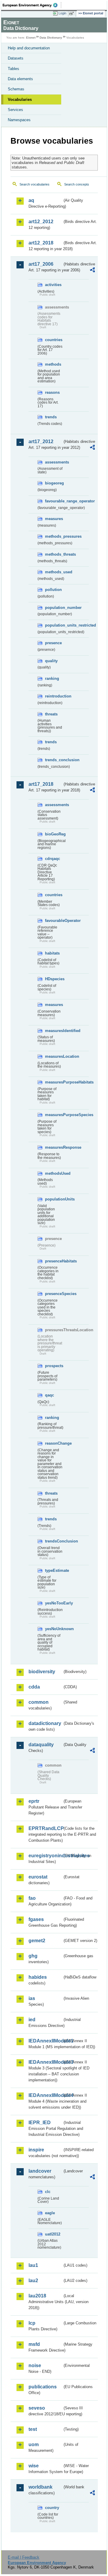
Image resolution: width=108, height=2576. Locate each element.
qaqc (49, 1395)
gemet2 (37, 1941)
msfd (34, 2344)
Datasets (16, 58)
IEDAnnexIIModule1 (45, 2041)
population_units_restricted (54, 625)
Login (62, 13)
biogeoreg (54, 483)
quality (51, 661)
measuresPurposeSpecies (54, 1115)
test (33, 2429)
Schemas (16, 89)
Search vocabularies (34, 184)
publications (43, 2387)
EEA (32, 5)
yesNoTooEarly (54, 1603)
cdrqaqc (52, 859)
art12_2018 (41, 243)
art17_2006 (41, 264)
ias (32, 1998)
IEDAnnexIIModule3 (45, 2062)
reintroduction (54, 696)
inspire (36, 2150)
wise (34, 2466)
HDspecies (54, 979)
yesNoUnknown (54, 1629)
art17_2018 (41, 784)
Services (15, 110)
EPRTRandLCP (45, 1828)
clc (48, 2192)
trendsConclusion (54, 1541)
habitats (52, 953)
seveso (37, 2408)
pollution (53, 590)
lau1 (33, 2265)
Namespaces (19, 120)
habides (38, 1977)
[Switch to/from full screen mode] (73, 13)
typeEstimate (54, 1570)
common (39, 1702)
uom (34, 2444)
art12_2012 (41, 222)
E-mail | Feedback (24, 2557)
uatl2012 (53, 2234)
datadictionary (45, 1723)
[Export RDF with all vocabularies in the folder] (92, 271)
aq (31, 200)
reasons (52, 392)
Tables (13, 69)
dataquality (41, 1745)
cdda (34, 1687)
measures (54, 519)
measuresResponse (54, 1147)
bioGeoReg (54, 834)
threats (51, 714)
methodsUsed (54, 1173)
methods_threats (54, 554)
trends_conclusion (54, 760)
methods (53, 364)
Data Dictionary (51, 38)
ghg (33, 1956)
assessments (54, 462)
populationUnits (54, 1199)
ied (32, 2020)
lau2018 (37, 2296)
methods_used (54, 572)
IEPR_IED (40, 2123)
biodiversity (42, 1672)
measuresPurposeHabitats (54, 1082)
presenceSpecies (54, 1294)
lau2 (33, 2281)
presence (53, 643)
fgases (36, 1919)
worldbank (40, 2487)
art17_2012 (41, 442)
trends (51, 417)
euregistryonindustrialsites (45, 1856)
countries (54, 340)
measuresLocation (54, 1056)
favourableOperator (54, 921)
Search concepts (77, 184)
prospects (54, 1366)
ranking (52, 678)
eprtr (34, 1801)
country (52, 2508)
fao (32, 1898)
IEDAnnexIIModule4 (45, 2095)
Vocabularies (20, 99)
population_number (54, 608)
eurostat (38, 1877)
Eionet (31, 38)
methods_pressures (54, 536)
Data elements (20, 79)
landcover (40, 2171)
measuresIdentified (54, 1031)
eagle (50, 2213)
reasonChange (54, 1443)
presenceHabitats (54, 1261)
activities (53, 285)
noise (35, 2365)
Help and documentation (29, 48)
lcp (32, 2323)
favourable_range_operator (54, 501)
